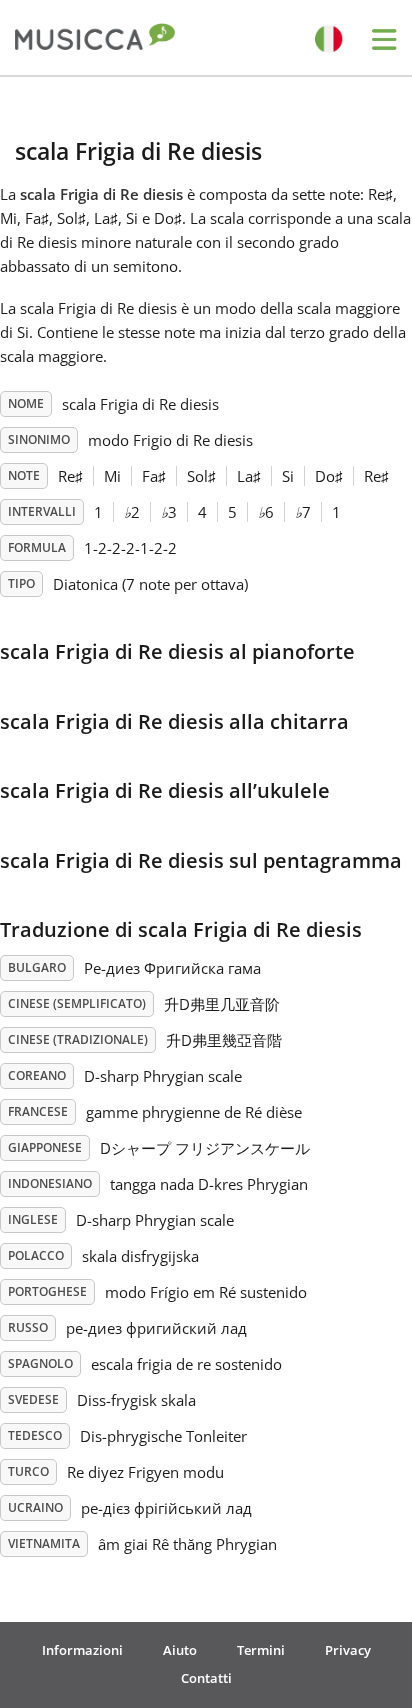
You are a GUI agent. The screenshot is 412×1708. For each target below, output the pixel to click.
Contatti (206, 1678)
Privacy (348, 1650)
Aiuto (180, 1650)
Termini (261, 1650)
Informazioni (82, 1650)
